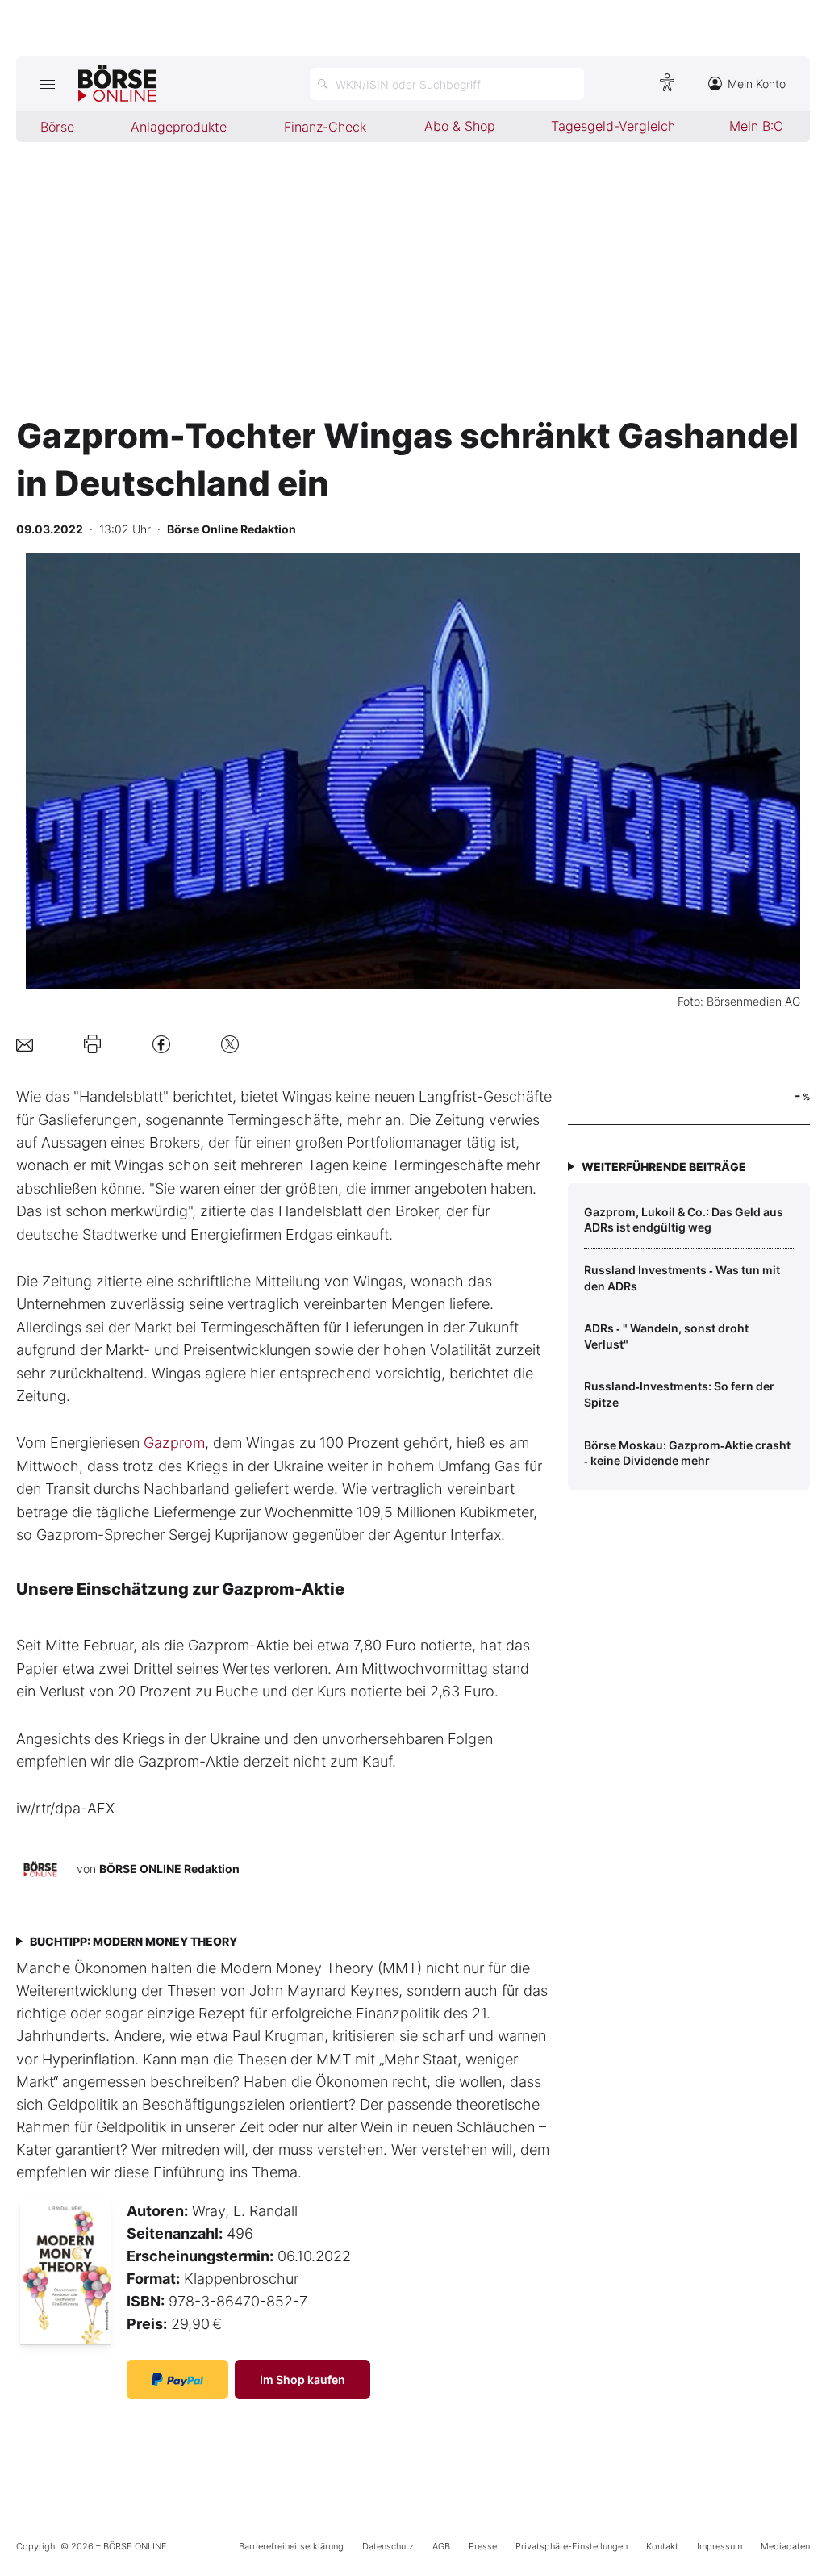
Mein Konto (757, 84)
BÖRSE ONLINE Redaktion (169, 1869)
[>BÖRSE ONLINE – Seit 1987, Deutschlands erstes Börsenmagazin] (117, 84)
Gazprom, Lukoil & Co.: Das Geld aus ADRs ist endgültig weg (684, 1220)
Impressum (720, 2546)
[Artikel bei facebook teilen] (161, 1044)
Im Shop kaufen (302, 2379)
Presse (483, 2546)
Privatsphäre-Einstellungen (572, 2546)
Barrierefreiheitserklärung (291, 2546)
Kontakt (662, 2546)
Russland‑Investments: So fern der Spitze (679, 1394)
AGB (441, 2546)
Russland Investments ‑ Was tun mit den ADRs (682, 1278)
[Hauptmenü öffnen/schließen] (47, 84)
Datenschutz (388, 2546)
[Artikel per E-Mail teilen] (25, 1044)
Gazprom (174, 1443)
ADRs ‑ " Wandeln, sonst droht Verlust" (666, 1336)
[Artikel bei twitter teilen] (230, 1044)
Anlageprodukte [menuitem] (179, 127)
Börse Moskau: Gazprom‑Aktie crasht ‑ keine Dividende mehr (687, 1453)
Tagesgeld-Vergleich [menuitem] (613, 126)
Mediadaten (785, 2546)
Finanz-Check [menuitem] (325, 127)
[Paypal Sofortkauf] (177, 2379)
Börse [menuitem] (57, 127)
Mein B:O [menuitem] (756, 126)
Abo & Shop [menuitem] (460, 126)
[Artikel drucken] (92, 1044)
